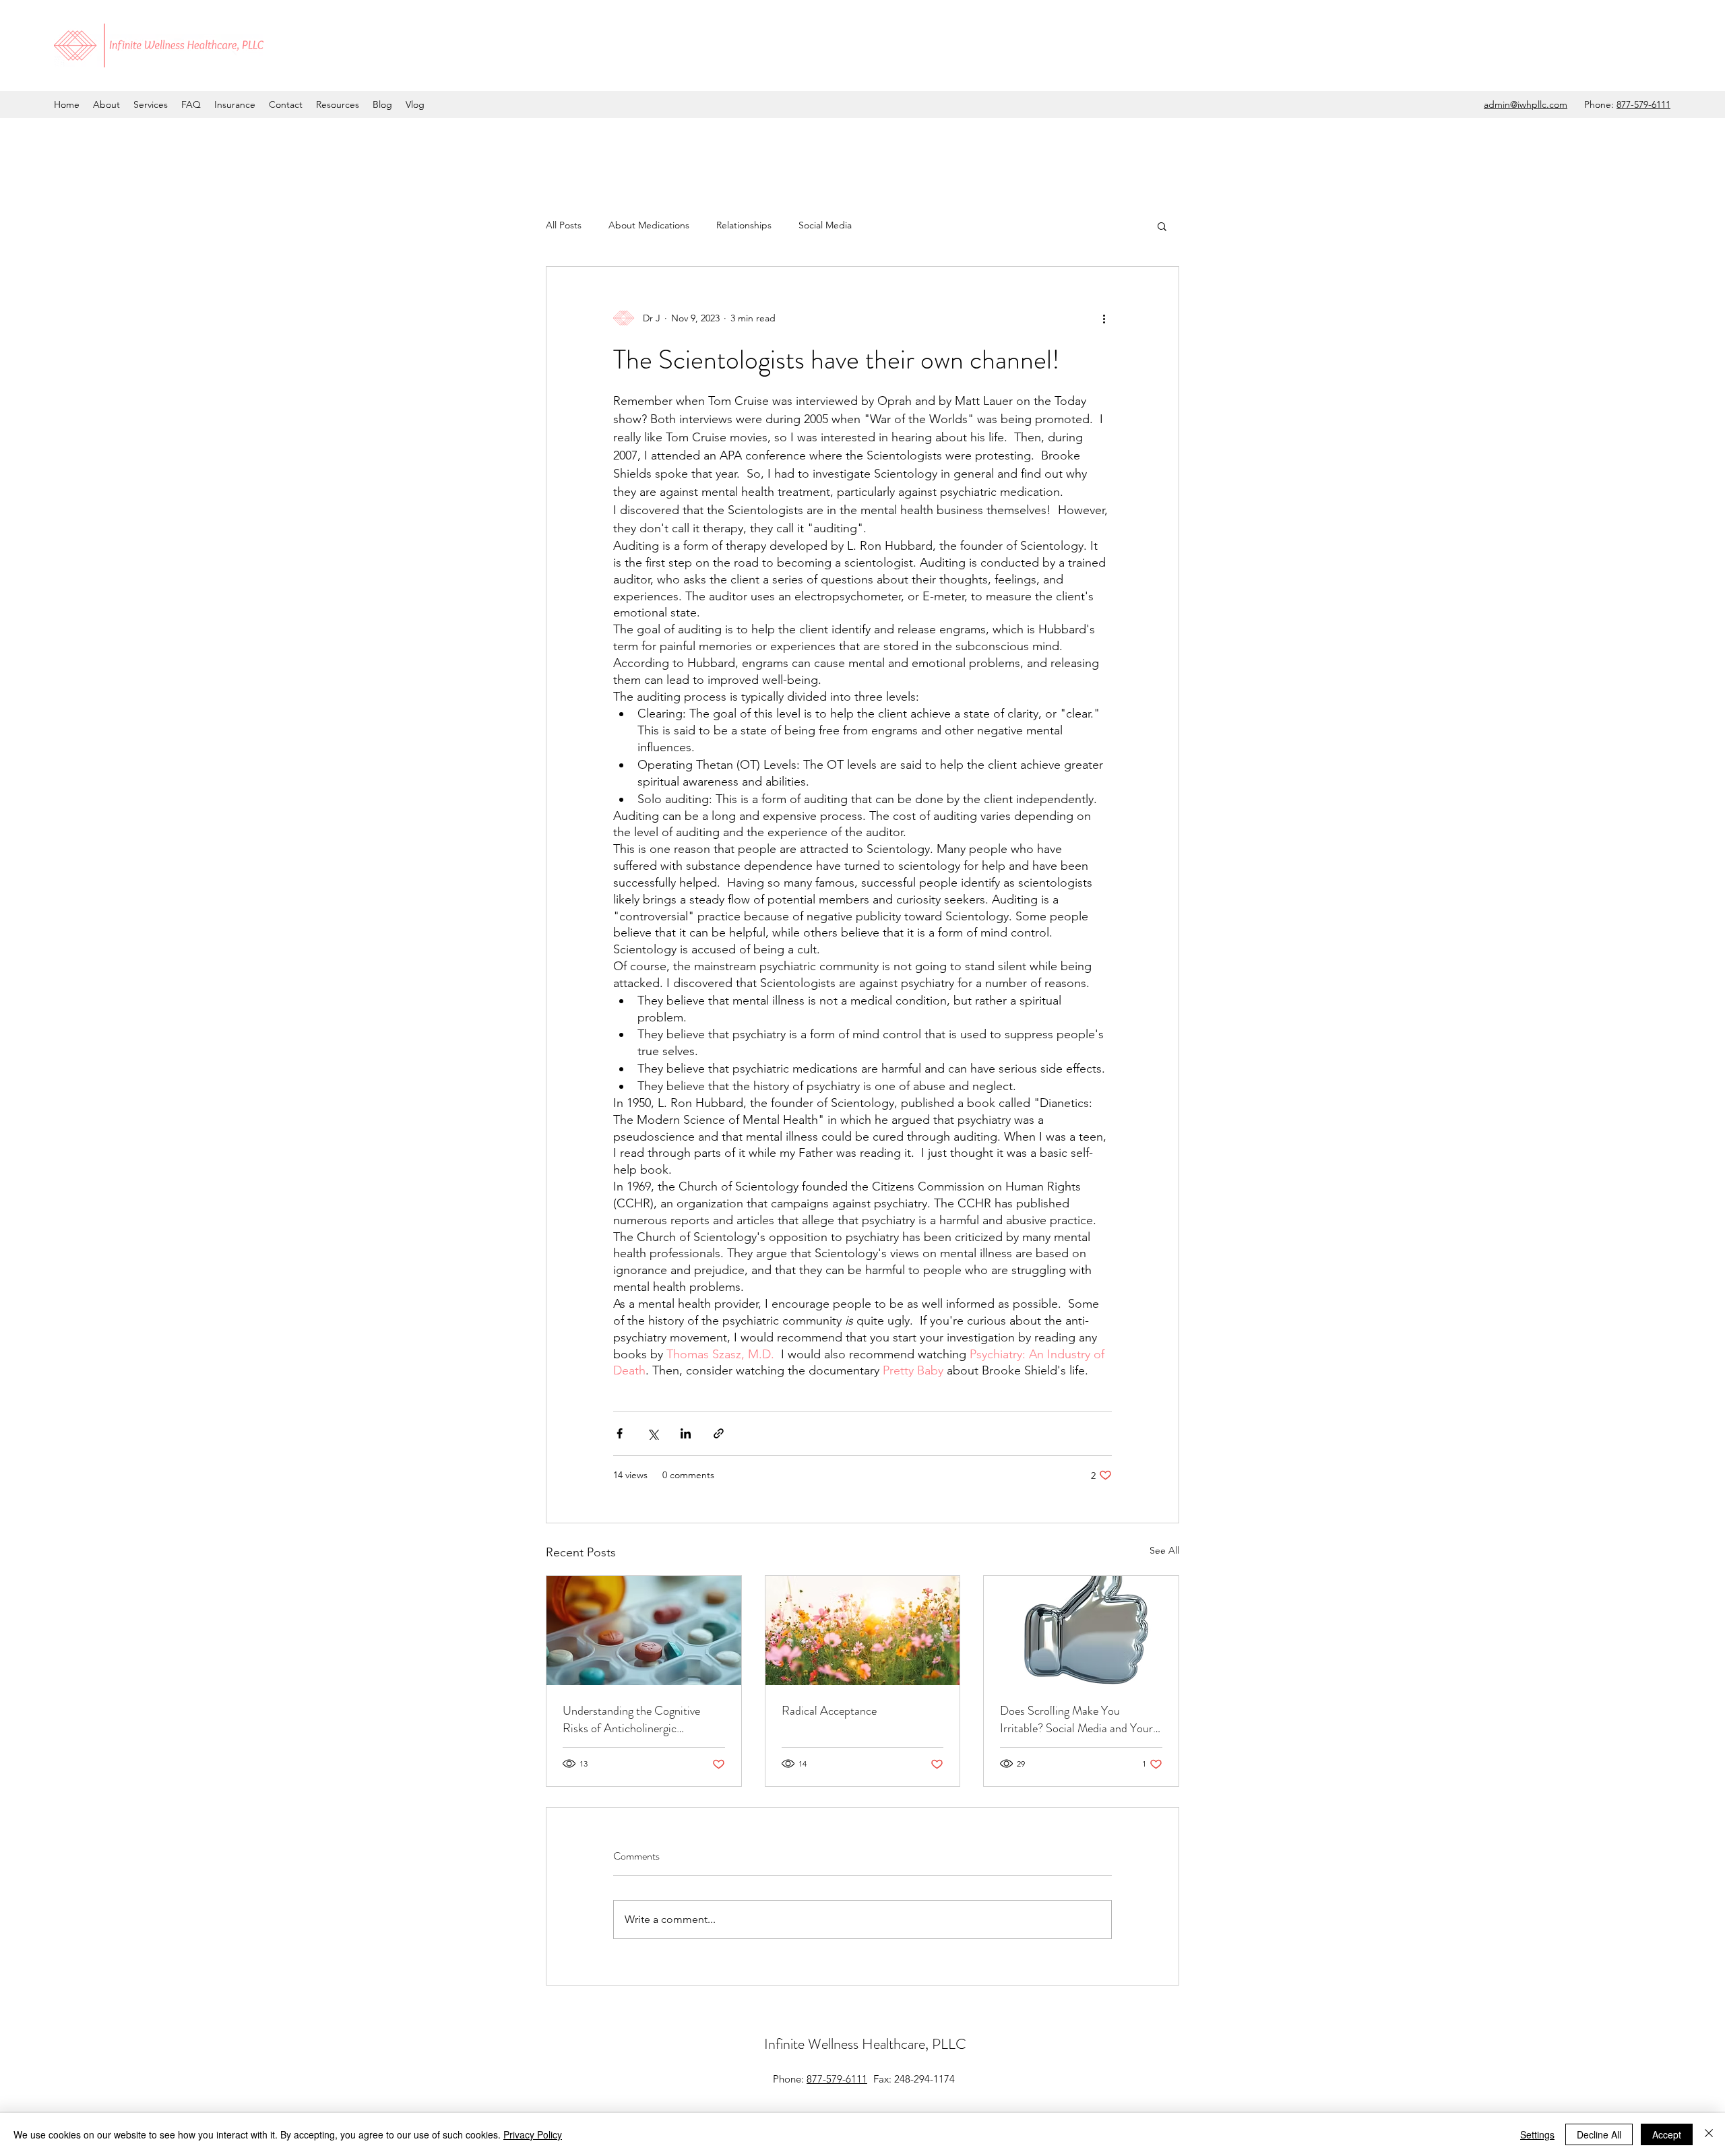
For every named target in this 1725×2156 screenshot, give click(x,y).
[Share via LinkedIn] (686, 1433)
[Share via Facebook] (620, 1433)
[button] (1162, 226)
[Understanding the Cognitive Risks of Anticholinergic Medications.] (644, 1630)
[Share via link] (719, 1433)
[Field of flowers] (863, 1630)
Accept (1667, 2134)
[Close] (1709, 2134)
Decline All (1599, 2134)
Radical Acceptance (829, 1711)
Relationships (744, 225)
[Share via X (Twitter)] (653, 1433)
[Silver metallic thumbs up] (1081, 1630)
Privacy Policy (533, 2134)
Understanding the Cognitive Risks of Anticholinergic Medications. (631, 1719)
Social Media (825, 225)
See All (1164, 1550)
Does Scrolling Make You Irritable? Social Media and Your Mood (1076, 1719)
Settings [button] (1537, 2134)
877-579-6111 (1643, 104)
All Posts (564, 225)
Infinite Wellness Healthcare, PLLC (865, 2044)
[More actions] (1104, 318)
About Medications (649, 225)
